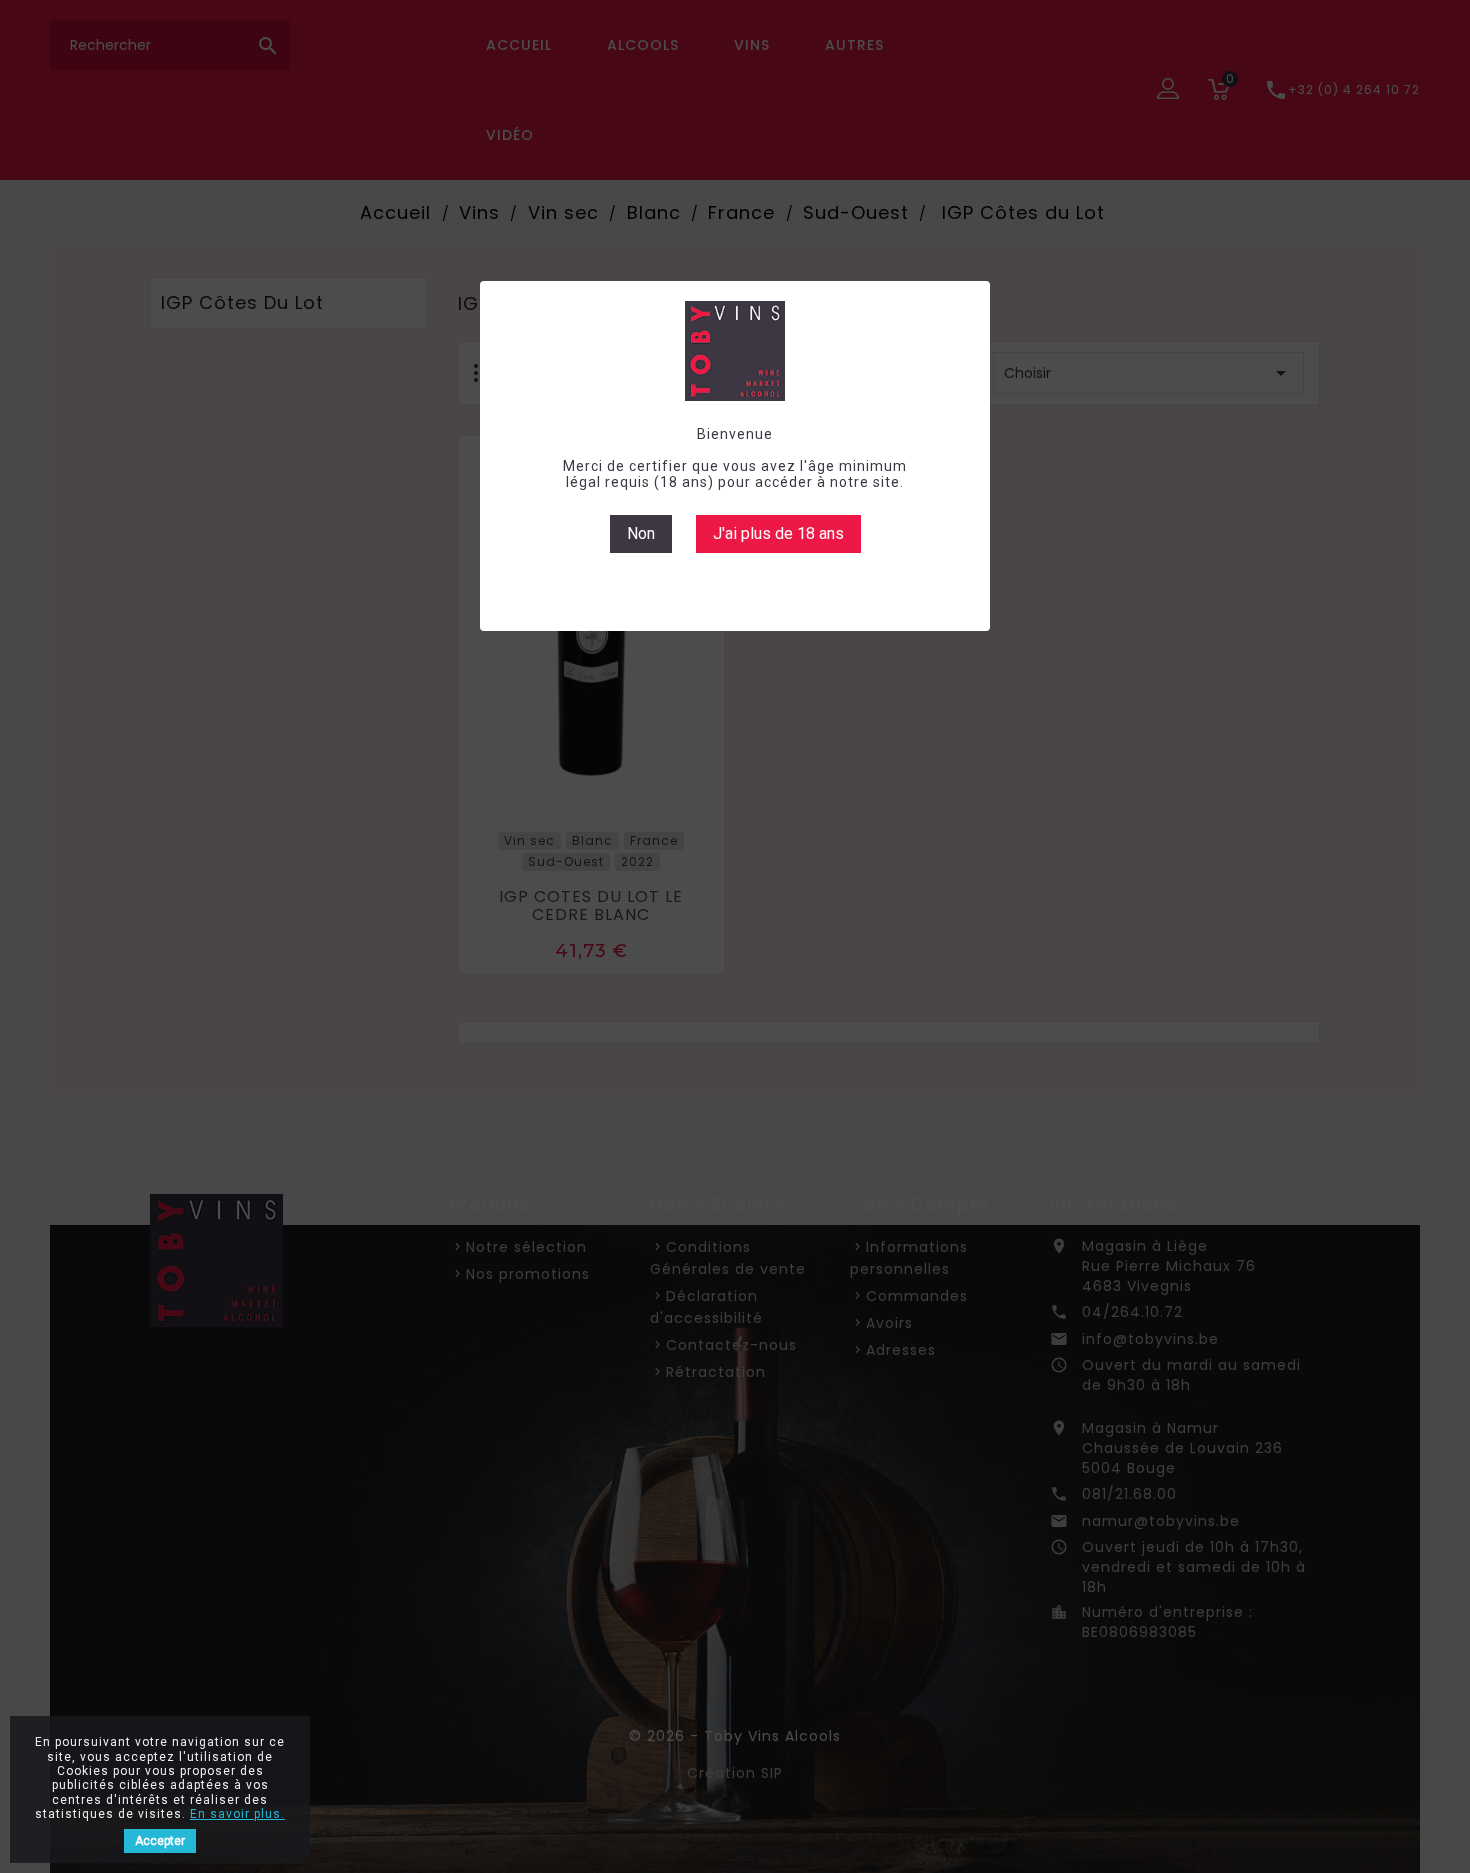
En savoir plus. (237, 1814)
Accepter (160, 1841)
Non (641, 533)
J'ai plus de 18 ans (778, 533)
